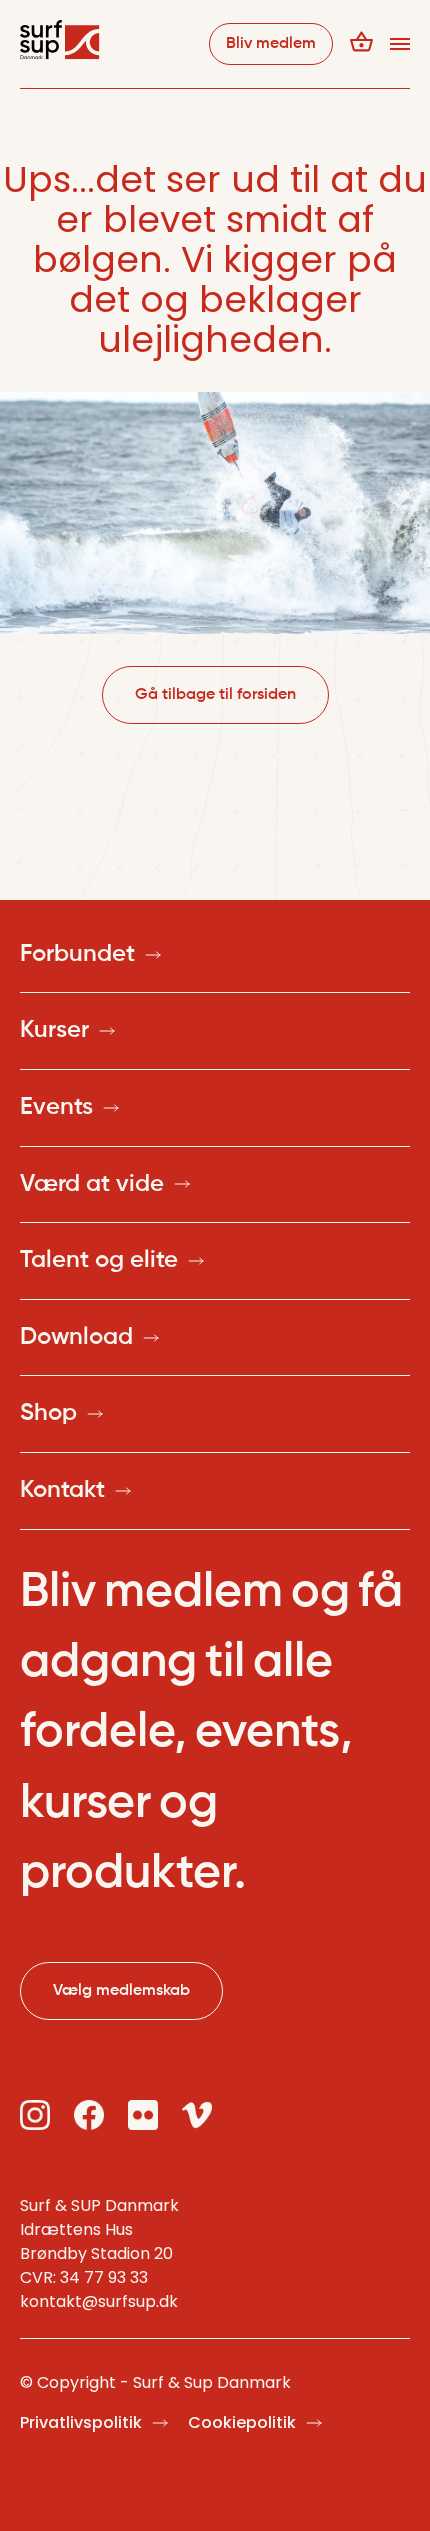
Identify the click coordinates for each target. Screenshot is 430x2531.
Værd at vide (92, 1184)
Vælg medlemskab (121, 1991)
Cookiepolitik (242, 2422)
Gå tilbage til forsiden (215, 695)
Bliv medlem (271, 44)
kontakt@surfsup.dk (99, 2301)
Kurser (54, 1030)
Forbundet (77, 954)
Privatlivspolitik (81, 2422)
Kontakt (62, 1490)
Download (76, 1337)
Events (56, 1107)
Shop (48, 1413)
